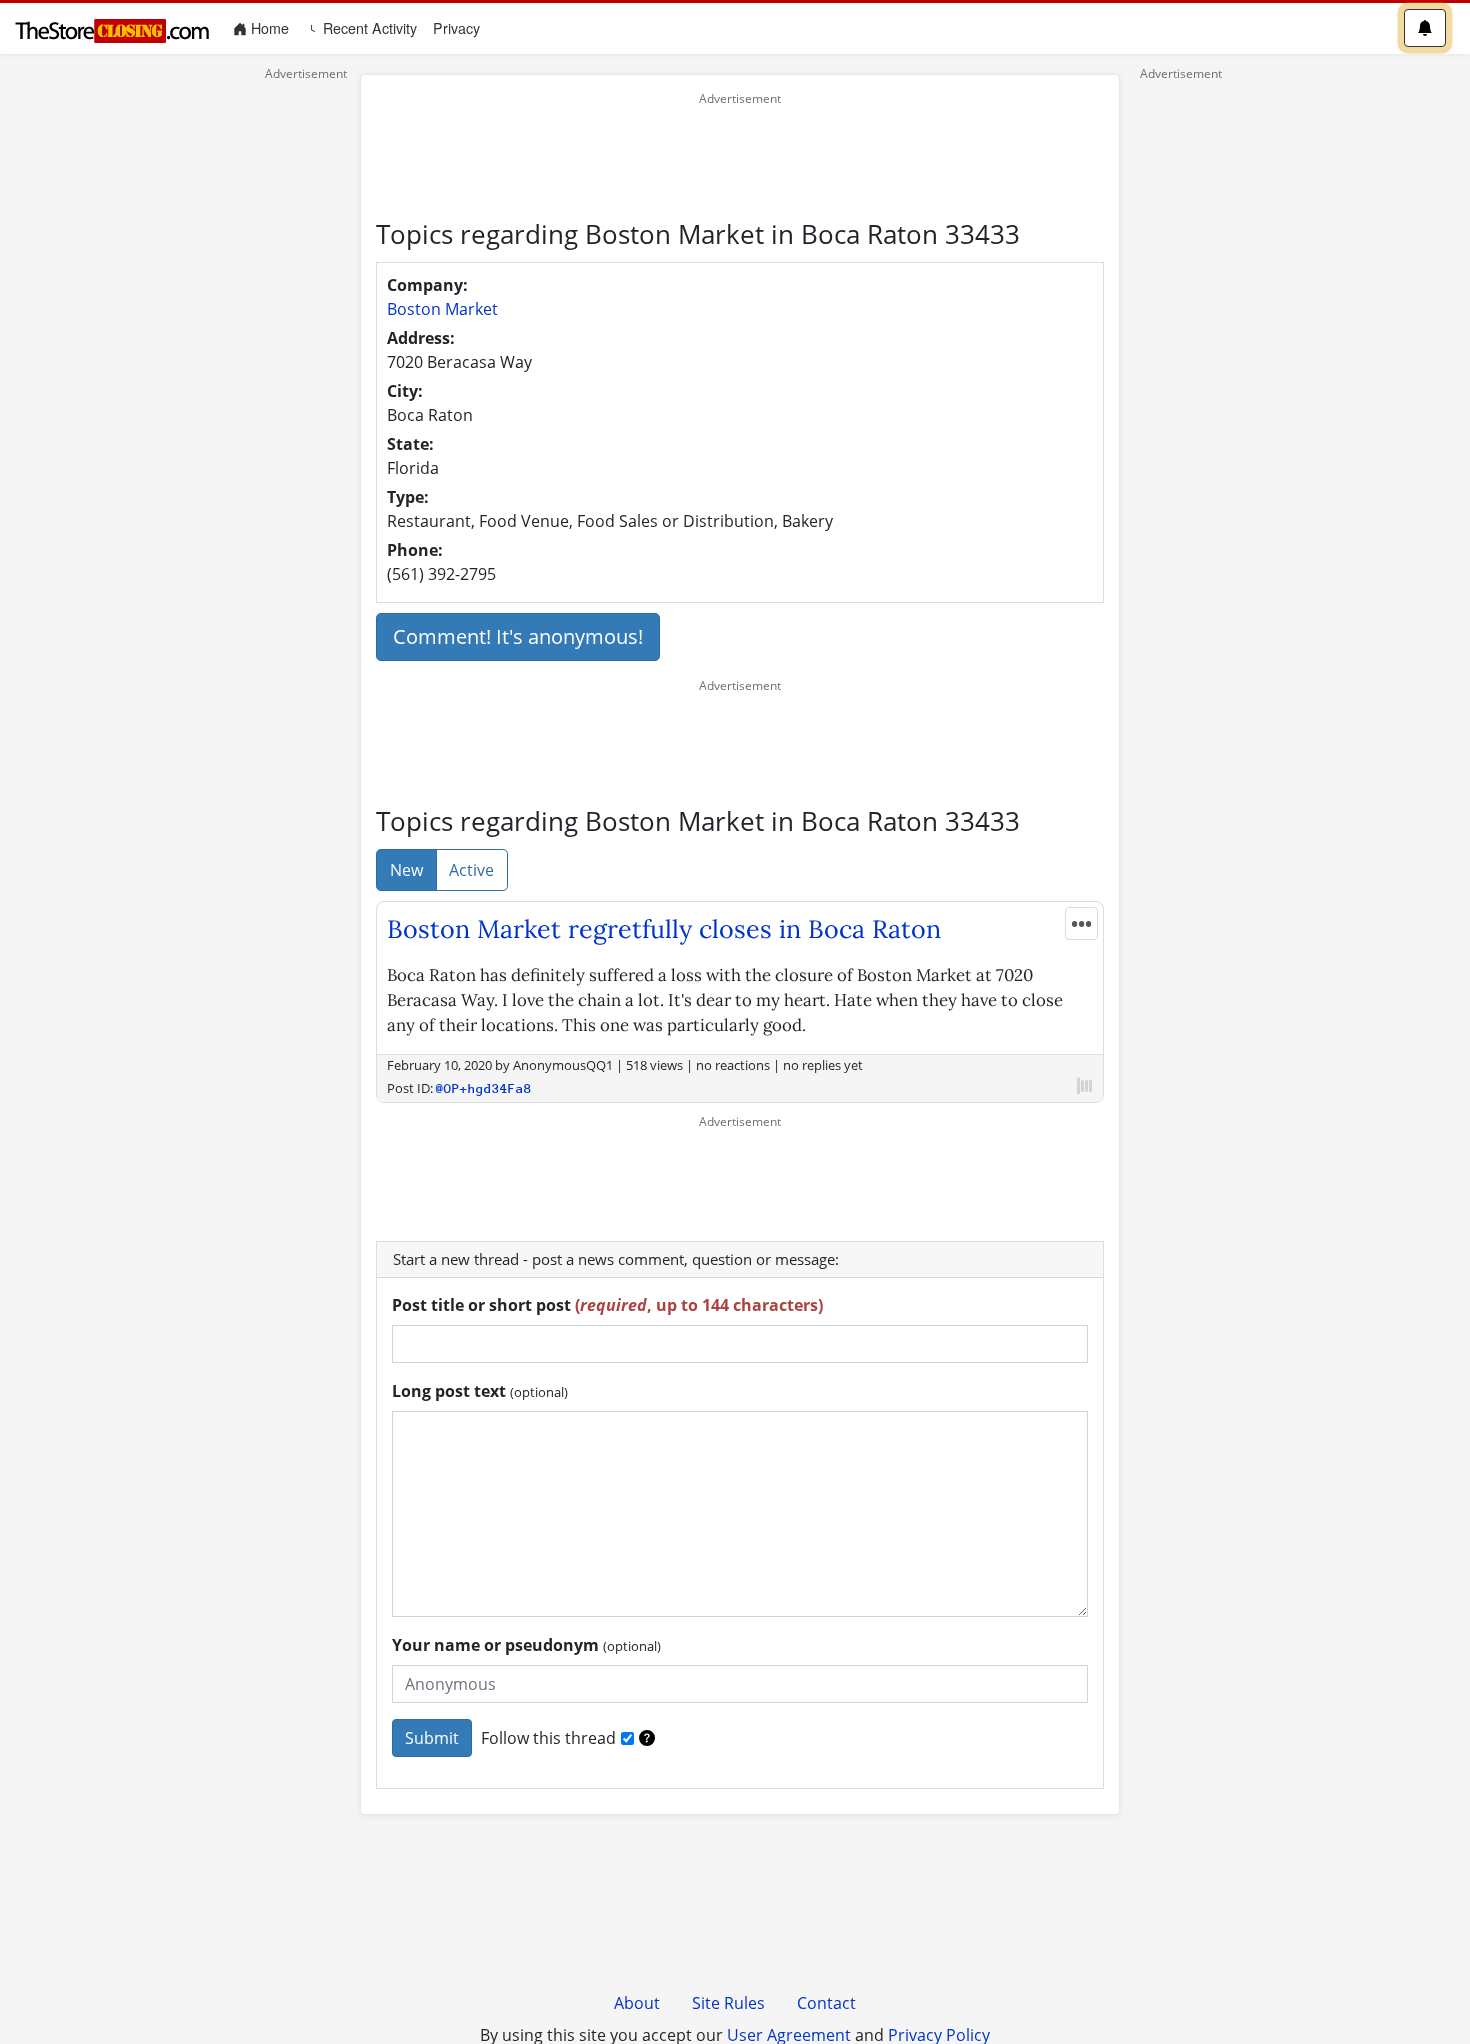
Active (471, 870)
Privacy (456, 28)
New (406, 870)
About (637, 2003)
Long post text (480, 1391)
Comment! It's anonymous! (518, 636)
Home (272, 27)
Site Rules (728, 2003)
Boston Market (442, 309)
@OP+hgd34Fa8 (484, 1088)
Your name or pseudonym (526, 1645)
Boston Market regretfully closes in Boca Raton (664, 929)
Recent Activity (368, 28)
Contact (826, 2003)
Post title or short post (607, 1305)
